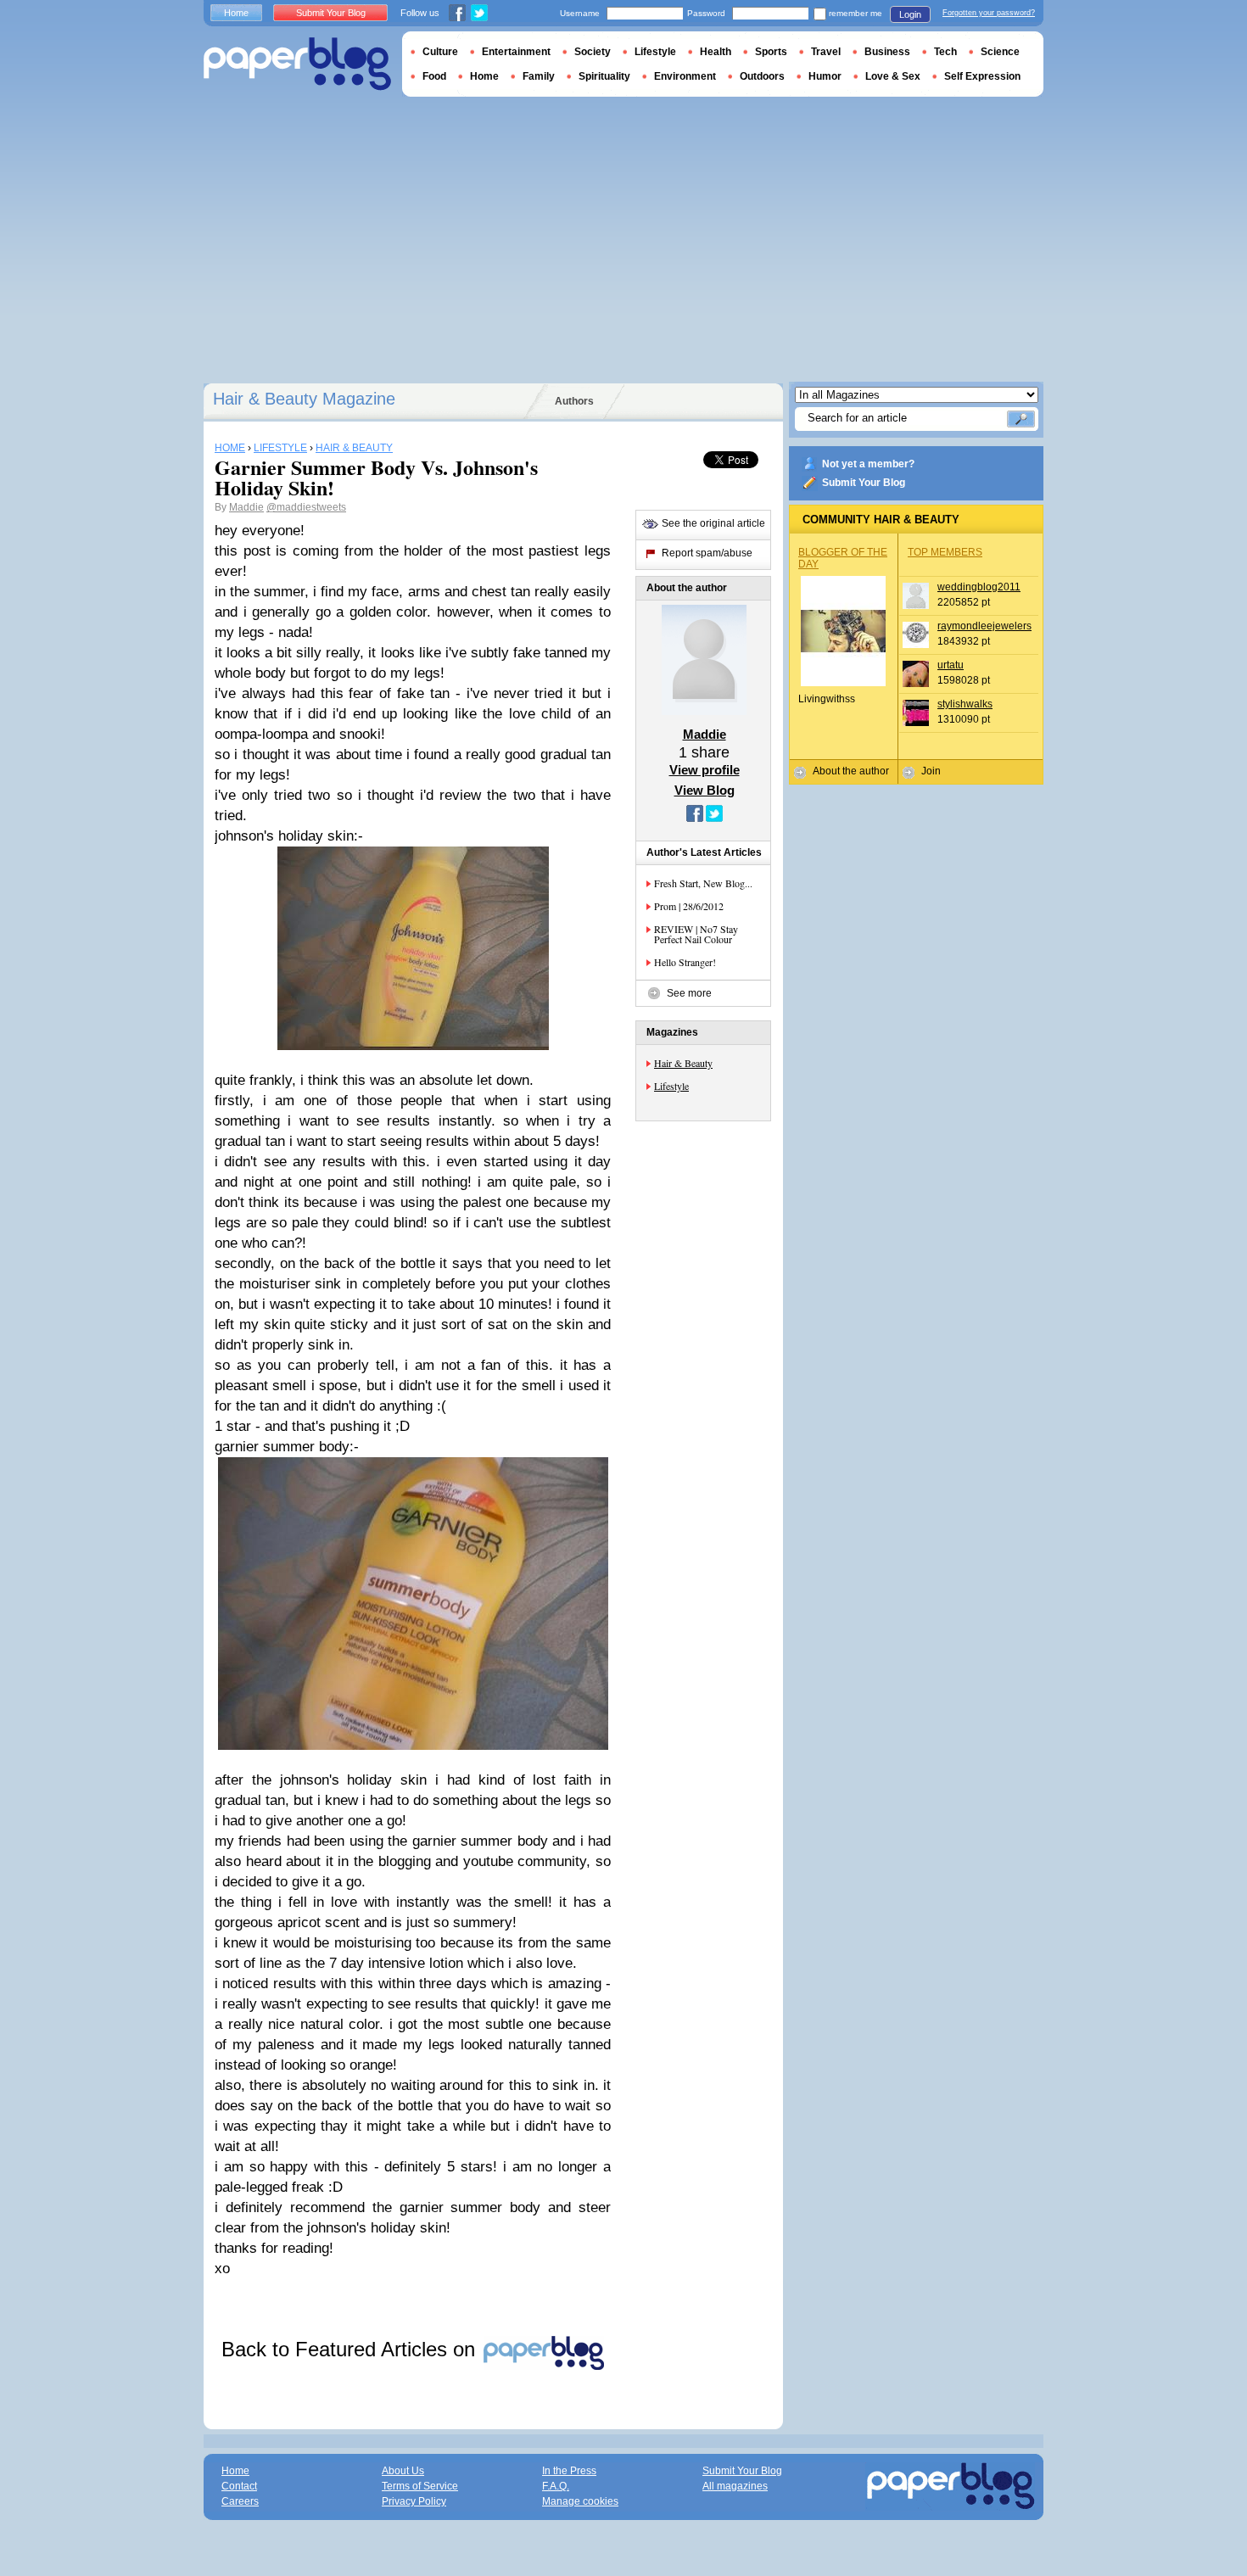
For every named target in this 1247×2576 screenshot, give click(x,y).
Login (910, 14)
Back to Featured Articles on (351, 2349)
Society (593, 52)
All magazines (735, 2486)
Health (716, 52)
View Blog (705, 790)
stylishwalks (965, 704)
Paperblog (297, 64)
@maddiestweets (306, 507)
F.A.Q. (556, 2486)
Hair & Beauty (683, 1063)
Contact (239, 2486)
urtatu (951, 665)
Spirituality (604, 76)
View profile (705, 770)
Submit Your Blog (864, 483)
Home (236, 13)
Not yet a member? (868, 464)
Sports (771, 52)
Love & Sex (893, 76)
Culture (440, 52)
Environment (685, 76)
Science (1000, 52)
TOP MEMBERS (945, 552)
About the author (851, 771)
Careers (240, 2501)
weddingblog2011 (979, 587)
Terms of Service (420, 2486)
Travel (826, 52)
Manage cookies (580, 2501)
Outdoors (762, 76)
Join (931, 771)
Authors (574, 401)
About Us (403, 2471)
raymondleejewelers (984, 626)
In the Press (569, 2471)
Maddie (246, 507)
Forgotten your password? (989, 13)
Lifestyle (671, 1086)
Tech (945, 52)
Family (539, 76)
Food (434, 76)
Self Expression (982, 76)
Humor (825, 76)
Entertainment (516, 52)
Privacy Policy (414, 2501)
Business (887, 52)
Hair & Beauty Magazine (304, 399)
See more (689, 993)
